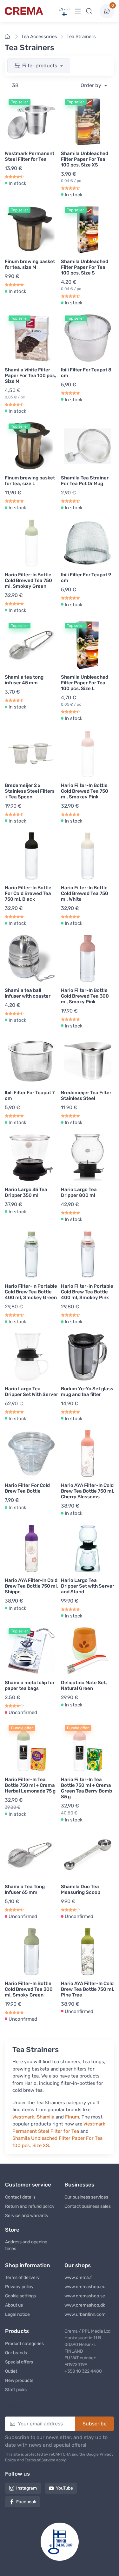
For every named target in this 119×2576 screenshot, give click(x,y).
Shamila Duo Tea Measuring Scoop (81, 1889)
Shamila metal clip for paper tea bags (30, 1685)
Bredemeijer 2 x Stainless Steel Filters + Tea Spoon (30, 791)
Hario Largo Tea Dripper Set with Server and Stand (88, 1586)
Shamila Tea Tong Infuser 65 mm (25, 1889)
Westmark (23, 2117)
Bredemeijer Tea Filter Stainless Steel (86, 1095)
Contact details (20, 2197)
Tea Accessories (39, 37)
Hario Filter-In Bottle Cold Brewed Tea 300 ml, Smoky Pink (85, 996)
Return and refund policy (30, 2206)
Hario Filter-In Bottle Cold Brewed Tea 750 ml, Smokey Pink (85, 791)
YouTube (64, 2488)
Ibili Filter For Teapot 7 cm (30, 1095)
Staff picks (16, 2390)
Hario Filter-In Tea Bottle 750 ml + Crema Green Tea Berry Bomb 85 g (86, 1788)
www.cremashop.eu (85, 2287)
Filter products (40, 66)
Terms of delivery (22, 2278)
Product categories (24, 2344)
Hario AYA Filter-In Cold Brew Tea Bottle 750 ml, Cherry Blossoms (88, 1491)
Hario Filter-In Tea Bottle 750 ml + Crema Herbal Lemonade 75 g (30, 1785)
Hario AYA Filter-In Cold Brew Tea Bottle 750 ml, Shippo (31, 1586)
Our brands (16, 2353)
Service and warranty (27, 2216)
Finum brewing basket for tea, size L (30, 481)
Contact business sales (88, 2206)
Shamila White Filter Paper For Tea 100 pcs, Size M (30, 376)
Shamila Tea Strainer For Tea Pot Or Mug (85, 481)
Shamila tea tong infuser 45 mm (24, 680)
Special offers (19, 2362)
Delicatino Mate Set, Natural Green (84, 1685)
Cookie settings (20, 2296)
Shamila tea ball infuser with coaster (28, 993)
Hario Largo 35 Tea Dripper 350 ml (26, 1192)
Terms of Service (40, 2460)
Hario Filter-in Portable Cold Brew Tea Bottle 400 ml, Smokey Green (31, 1292)
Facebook (26, 2502)
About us (14, 2305)
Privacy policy (19, 2287)
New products (19, 2380)
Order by (92, 85)
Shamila (46, 2117)
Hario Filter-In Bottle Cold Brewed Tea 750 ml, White (85, 893)
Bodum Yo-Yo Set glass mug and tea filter (87, 1392)
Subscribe (95, 2424)
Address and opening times (26, 2245)
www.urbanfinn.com (85, 2314)
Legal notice (17, 2314)
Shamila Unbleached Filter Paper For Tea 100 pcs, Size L (85, 683)
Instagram (26, 2488)
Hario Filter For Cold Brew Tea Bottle (27, 1488)
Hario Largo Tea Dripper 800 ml (79, 1192)
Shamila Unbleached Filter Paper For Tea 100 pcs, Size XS (85, 159)
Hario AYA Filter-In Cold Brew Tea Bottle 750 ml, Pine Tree (88, 1989)
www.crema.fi (79, 2278)
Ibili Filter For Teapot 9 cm (86, 578)
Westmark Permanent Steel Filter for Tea (30, 156)
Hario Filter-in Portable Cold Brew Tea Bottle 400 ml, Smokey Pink (87, 1292)
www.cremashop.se (85, 2296)
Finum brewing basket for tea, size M (30, 264)
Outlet (11, 2371)
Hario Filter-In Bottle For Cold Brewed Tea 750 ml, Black (28, 893)
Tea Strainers (81, 37)
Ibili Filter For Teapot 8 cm (86, 373)
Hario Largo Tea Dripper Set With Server (31, 1392)
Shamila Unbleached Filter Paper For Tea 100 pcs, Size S (85, 267)
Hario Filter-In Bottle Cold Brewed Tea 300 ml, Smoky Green (29, 1989)
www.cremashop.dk (85, 2305)
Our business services (86, 2197)
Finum (72, 2117)
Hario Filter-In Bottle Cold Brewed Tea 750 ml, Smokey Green (28, 580)
